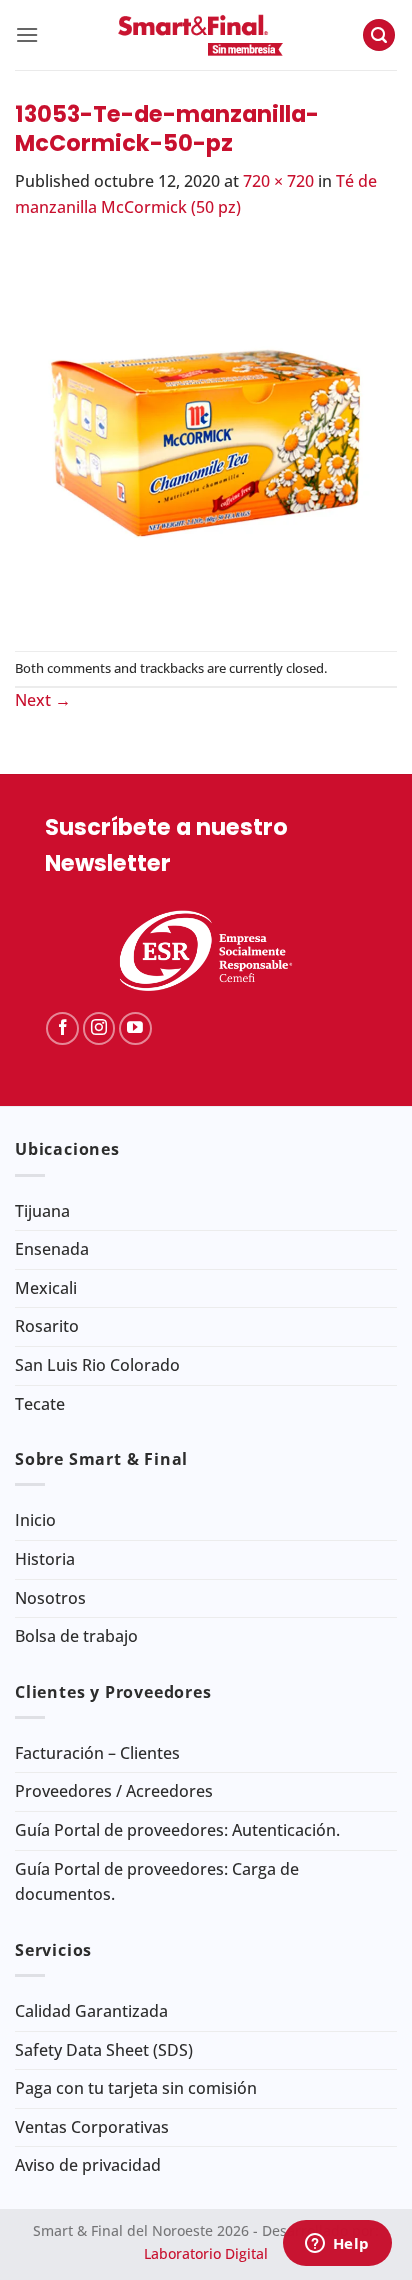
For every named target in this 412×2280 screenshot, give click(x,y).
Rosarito (47, 1326)
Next (43, 700)
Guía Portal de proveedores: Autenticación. (177, 1830)
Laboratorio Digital (206, 2253)
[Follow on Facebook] (62, 1028)
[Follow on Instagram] (99, 1028)
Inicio (35, 1520)
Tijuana (42, 1211)
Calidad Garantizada (91, 2011)
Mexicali (46, 1288)
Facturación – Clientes (97, 1753)
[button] (27, 34)
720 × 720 (278, 181)
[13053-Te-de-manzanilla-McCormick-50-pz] (206, 434)
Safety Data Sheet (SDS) (104, 2050)
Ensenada (52, 1249)
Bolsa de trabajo (76, 1636)
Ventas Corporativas (92, 2127)
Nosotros (50, 1598)
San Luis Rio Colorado (97, 1365)
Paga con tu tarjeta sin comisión (136, 2088)
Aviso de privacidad (88, 2165)
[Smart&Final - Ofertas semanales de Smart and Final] (200, 35)
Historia (45, 1559)
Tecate (40, 1404)
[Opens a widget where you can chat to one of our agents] (337, 2245)
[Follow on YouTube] (135, 1028)
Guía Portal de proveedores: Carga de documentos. (157, 1882)
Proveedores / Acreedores (114, 1791)
